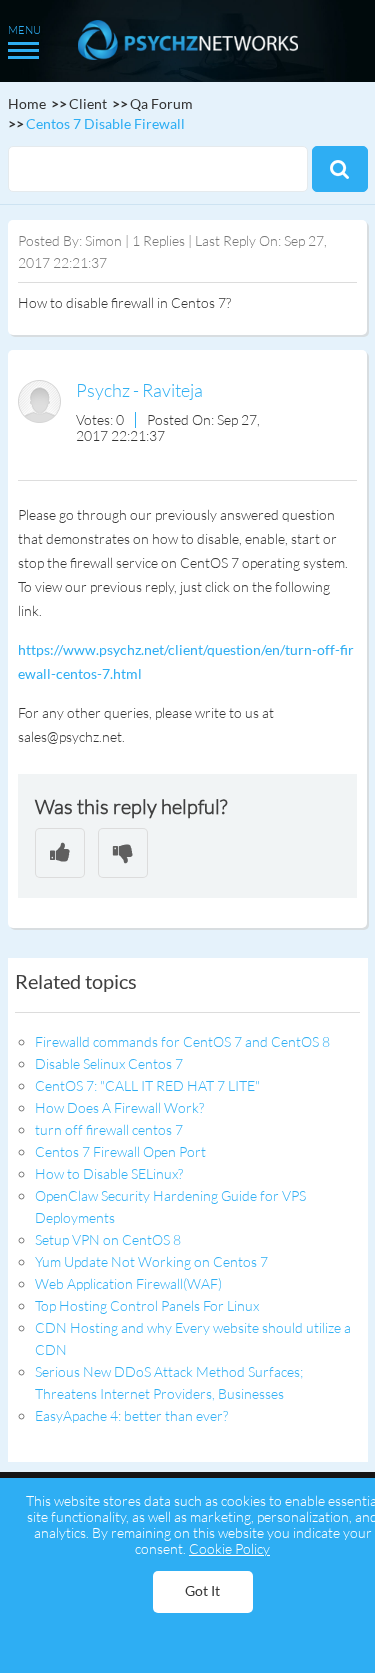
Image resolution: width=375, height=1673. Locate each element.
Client (88, 103)
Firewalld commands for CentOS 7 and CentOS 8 (182, 1041)
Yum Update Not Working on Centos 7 (151, 1261)
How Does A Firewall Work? (119, 1107)
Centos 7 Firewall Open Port (120, 1151)
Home (27, 103)
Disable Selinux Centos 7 (109, 1063)
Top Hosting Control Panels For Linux (147, 1305)
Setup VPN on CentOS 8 (108, 1239)
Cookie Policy (229, 1548)
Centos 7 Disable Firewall (105, 123)
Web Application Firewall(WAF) (128, 1283)
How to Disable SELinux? (109, 1173)
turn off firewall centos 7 (109, 1129)
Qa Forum (161, 103)
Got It (202, 1590)
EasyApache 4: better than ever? (131, 1415)
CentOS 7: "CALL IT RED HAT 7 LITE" (147, 1085)
